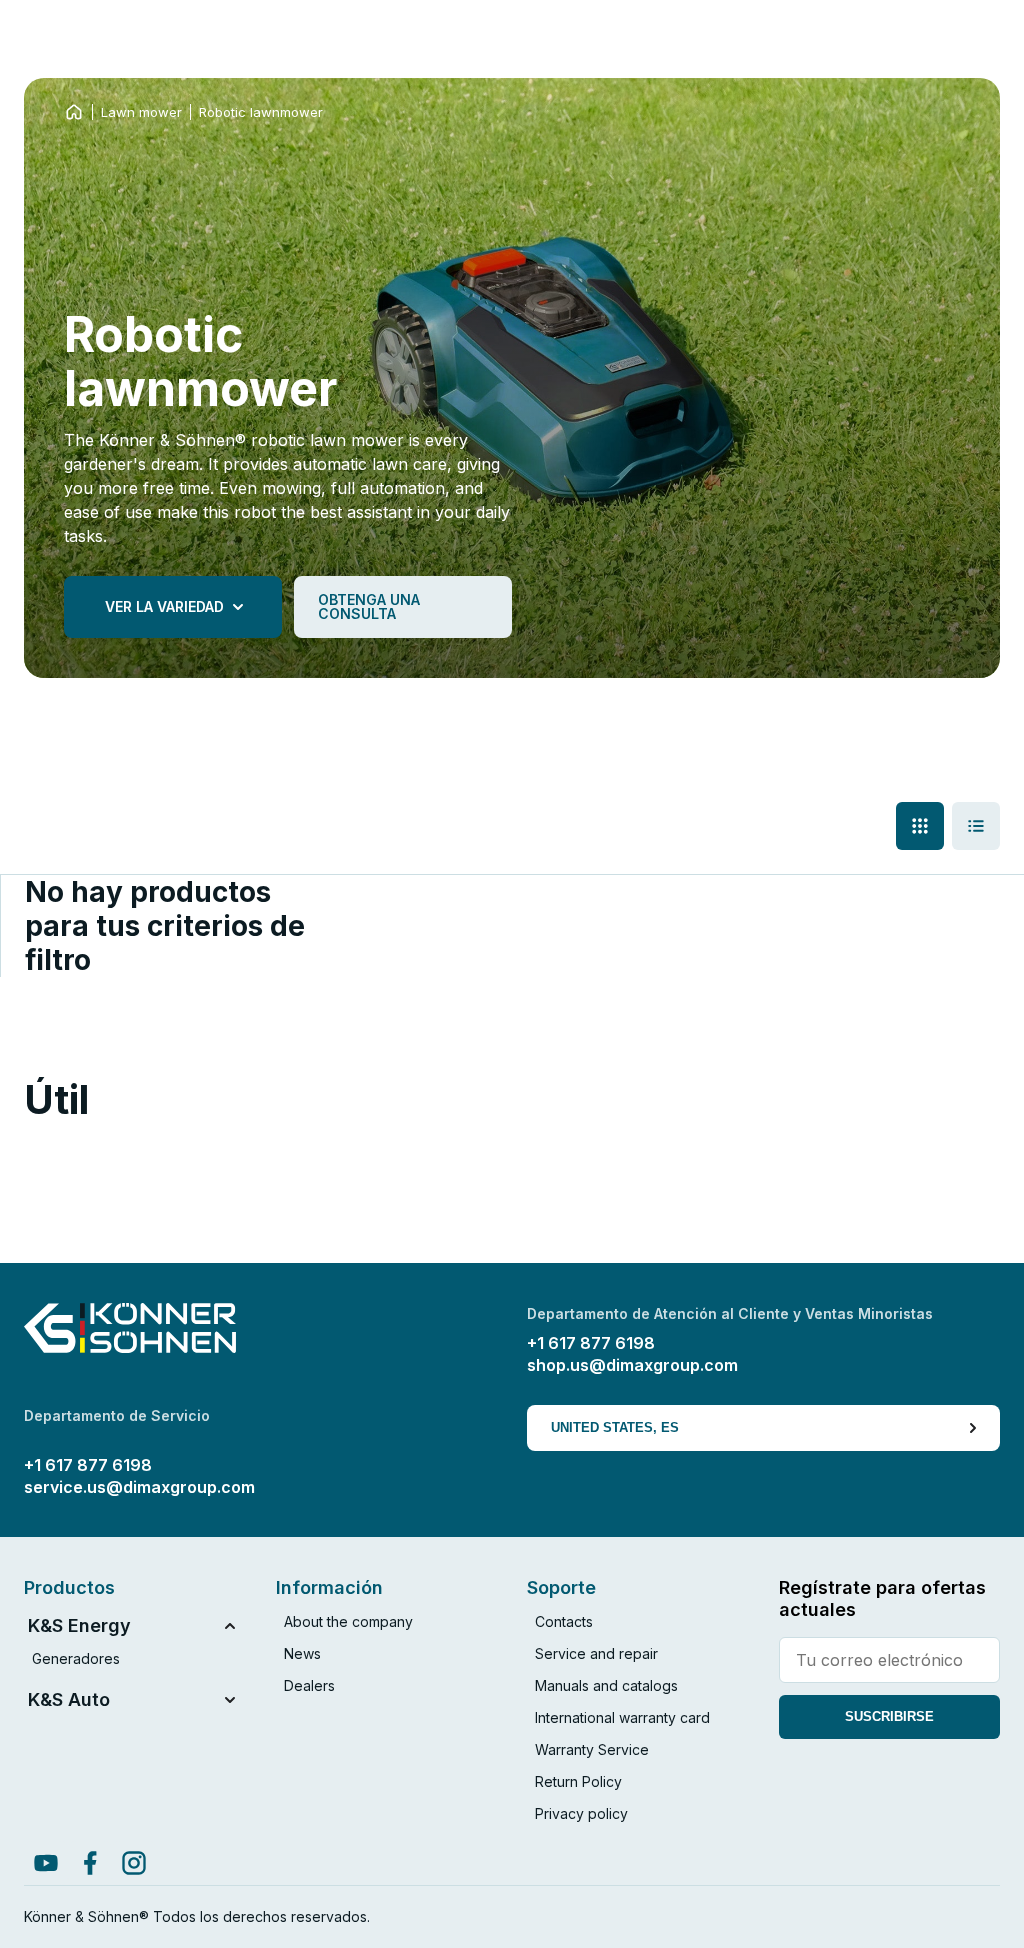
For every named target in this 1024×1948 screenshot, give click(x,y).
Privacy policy (581, 1813)
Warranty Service (592, 1749)
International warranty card (622, 1717)
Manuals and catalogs (606, 1685)
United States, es (615, 1427)
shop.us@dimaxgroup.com (632, 1365)
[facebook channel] (90, 1863)
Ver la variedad (164, 606)
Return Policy (578, 1781)
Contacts (564, 1621)
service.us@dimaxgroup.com (139, 1487)
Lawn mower (141, 112)
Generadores (76, 1658)
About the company (348, 1621)
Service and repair (596, 1653)
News (302, 1653)
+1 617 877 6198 (591, 1343)
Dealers (309, 1685)
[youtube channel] (46, 1863)
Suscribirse (889, 1716)
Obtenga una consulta (369, 606)
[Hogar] (74, 112)
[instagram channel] (134, 1863)
